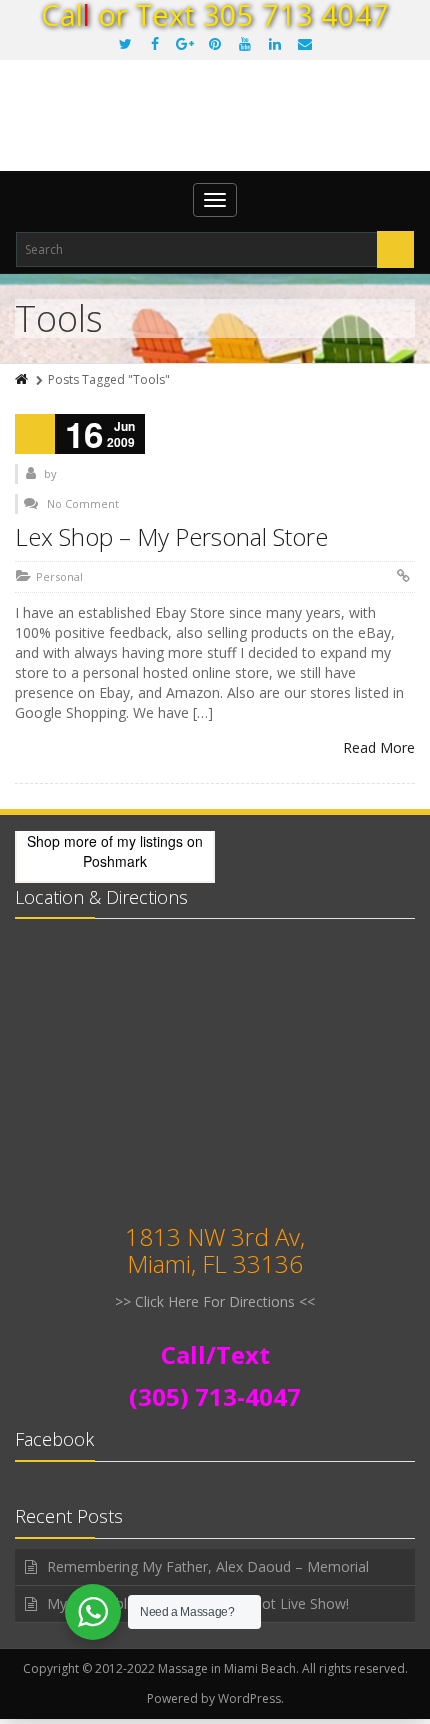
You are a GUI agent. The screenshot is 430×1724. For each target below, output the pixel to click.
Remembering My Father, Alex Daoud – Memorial (208, 1566)
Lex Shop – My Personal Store (171, 536)
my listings (150, 841)
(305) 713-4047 (215, 1396)
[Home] (23, 379)
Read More (379, 747)
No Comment (83, 503)
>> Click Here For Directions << (215, 1301)
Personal (59, 576)
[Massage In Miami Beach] (215, 130)
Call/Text (215, 1354)
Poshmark (115, 861)
